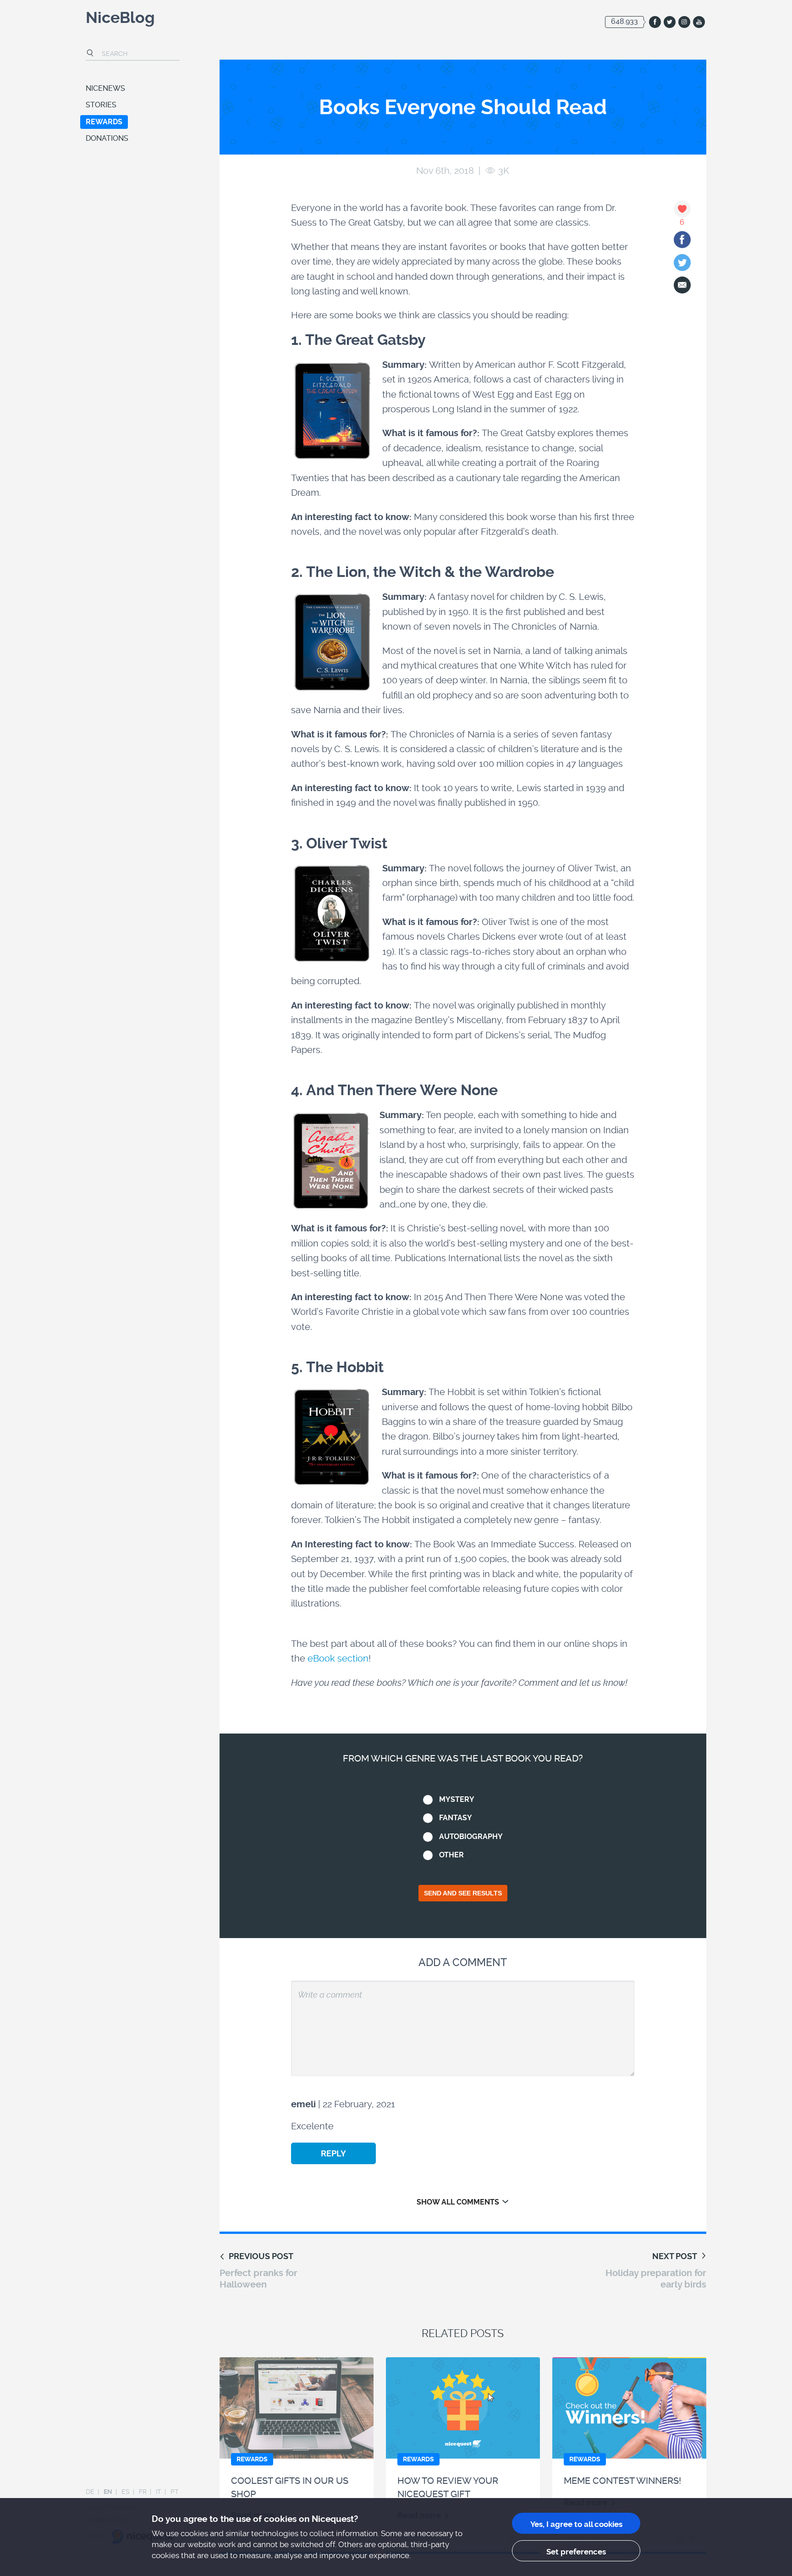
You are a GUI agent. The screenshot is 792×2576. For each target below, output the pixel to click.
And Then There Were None (402, 1090)
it (159, 2492)
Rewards (104, 122)
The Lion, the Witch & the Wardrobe (430, 572)
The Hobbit (345, 1367)
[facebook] (655, 22)
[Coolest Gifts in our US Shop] (297, 2408)
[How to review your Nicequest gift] (463, 2408)
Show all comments (458, 2202)
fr (143, 2492)
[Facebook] (682, 240)
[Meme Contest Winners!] (629, 2408)
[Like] (682, 209)
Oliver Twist (347, 844)
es (126, 2492)
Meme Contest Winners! (622, 2481)
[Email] (682, 285)
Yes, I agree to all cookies (576, 2524)
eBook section (338, 1658)
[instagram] (684, 22)
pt (175, 2492)
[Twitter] (682, 263)
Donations (107, 138)
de (90, 2492)
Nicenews (105, 88)
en (108, 2492)
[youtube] (699, 22)
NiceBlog (120, 19)
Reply (333, 2153)
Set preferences (576, 2552)
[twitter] (670, 22)
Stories (101, 105)
